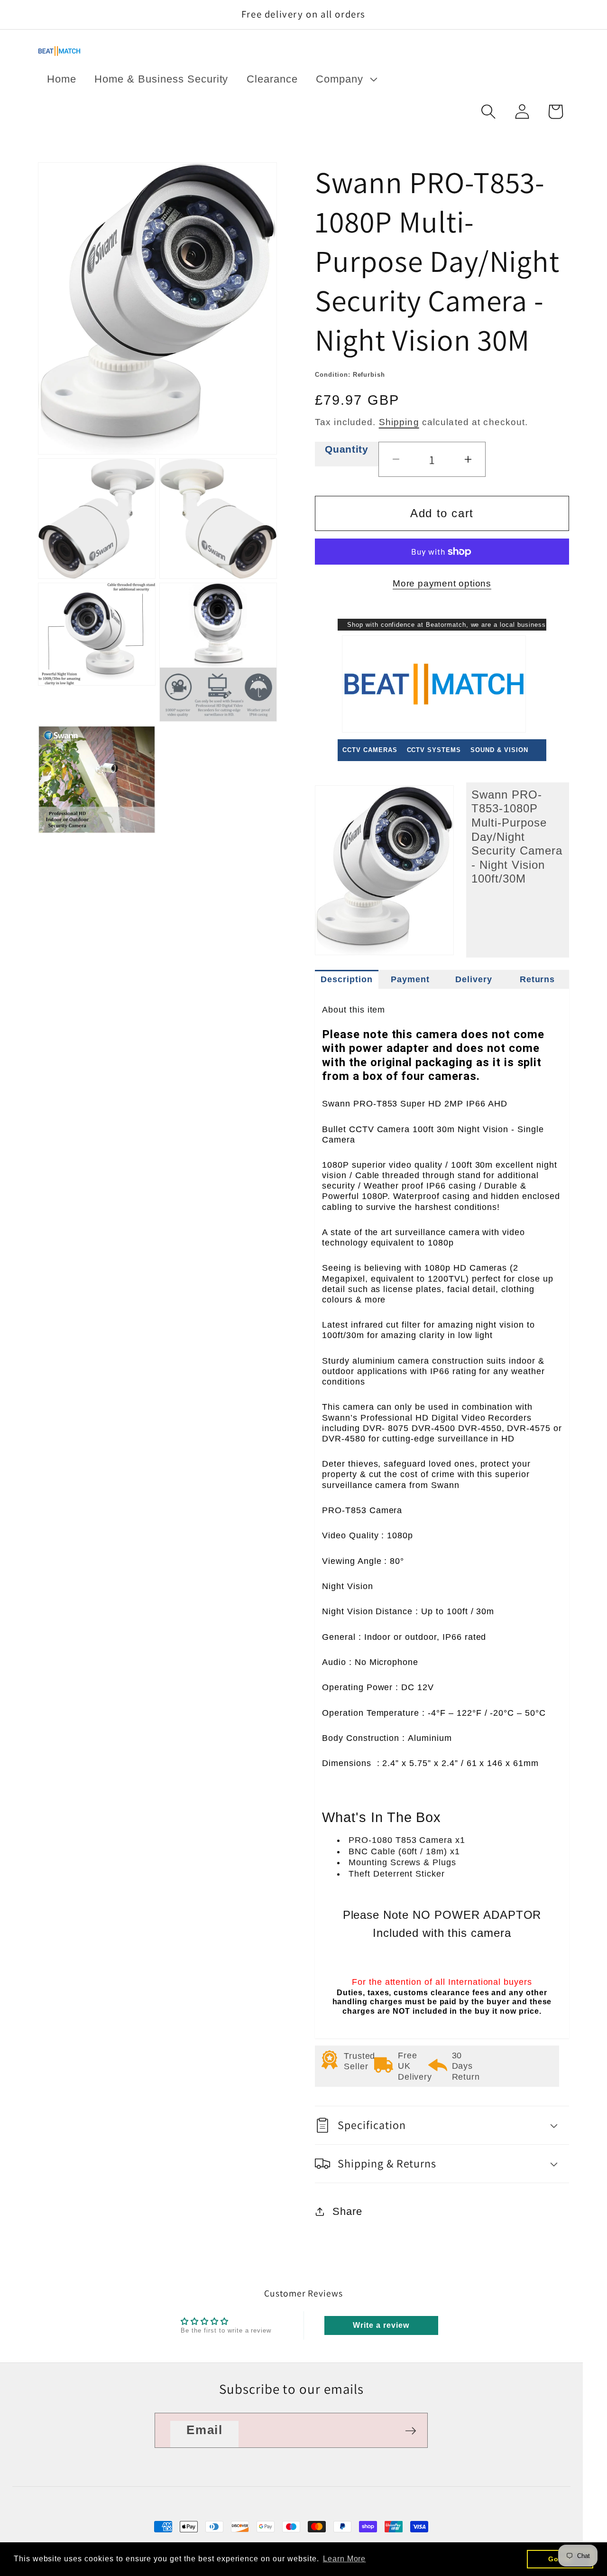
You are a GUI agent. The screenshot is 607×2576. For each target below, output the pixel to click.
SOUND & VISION (499, 750)
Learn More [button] (345, 2559)
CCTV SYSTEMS (434, 750)
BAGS (352, 772)
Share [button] (347, 2211)
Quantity (346, 449)
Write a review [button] (381, 2325)
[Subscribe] (411, 2431)
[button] (345, 79)
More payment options (442, 583)
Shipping (399, 422)
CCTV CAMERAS (370, 750)
